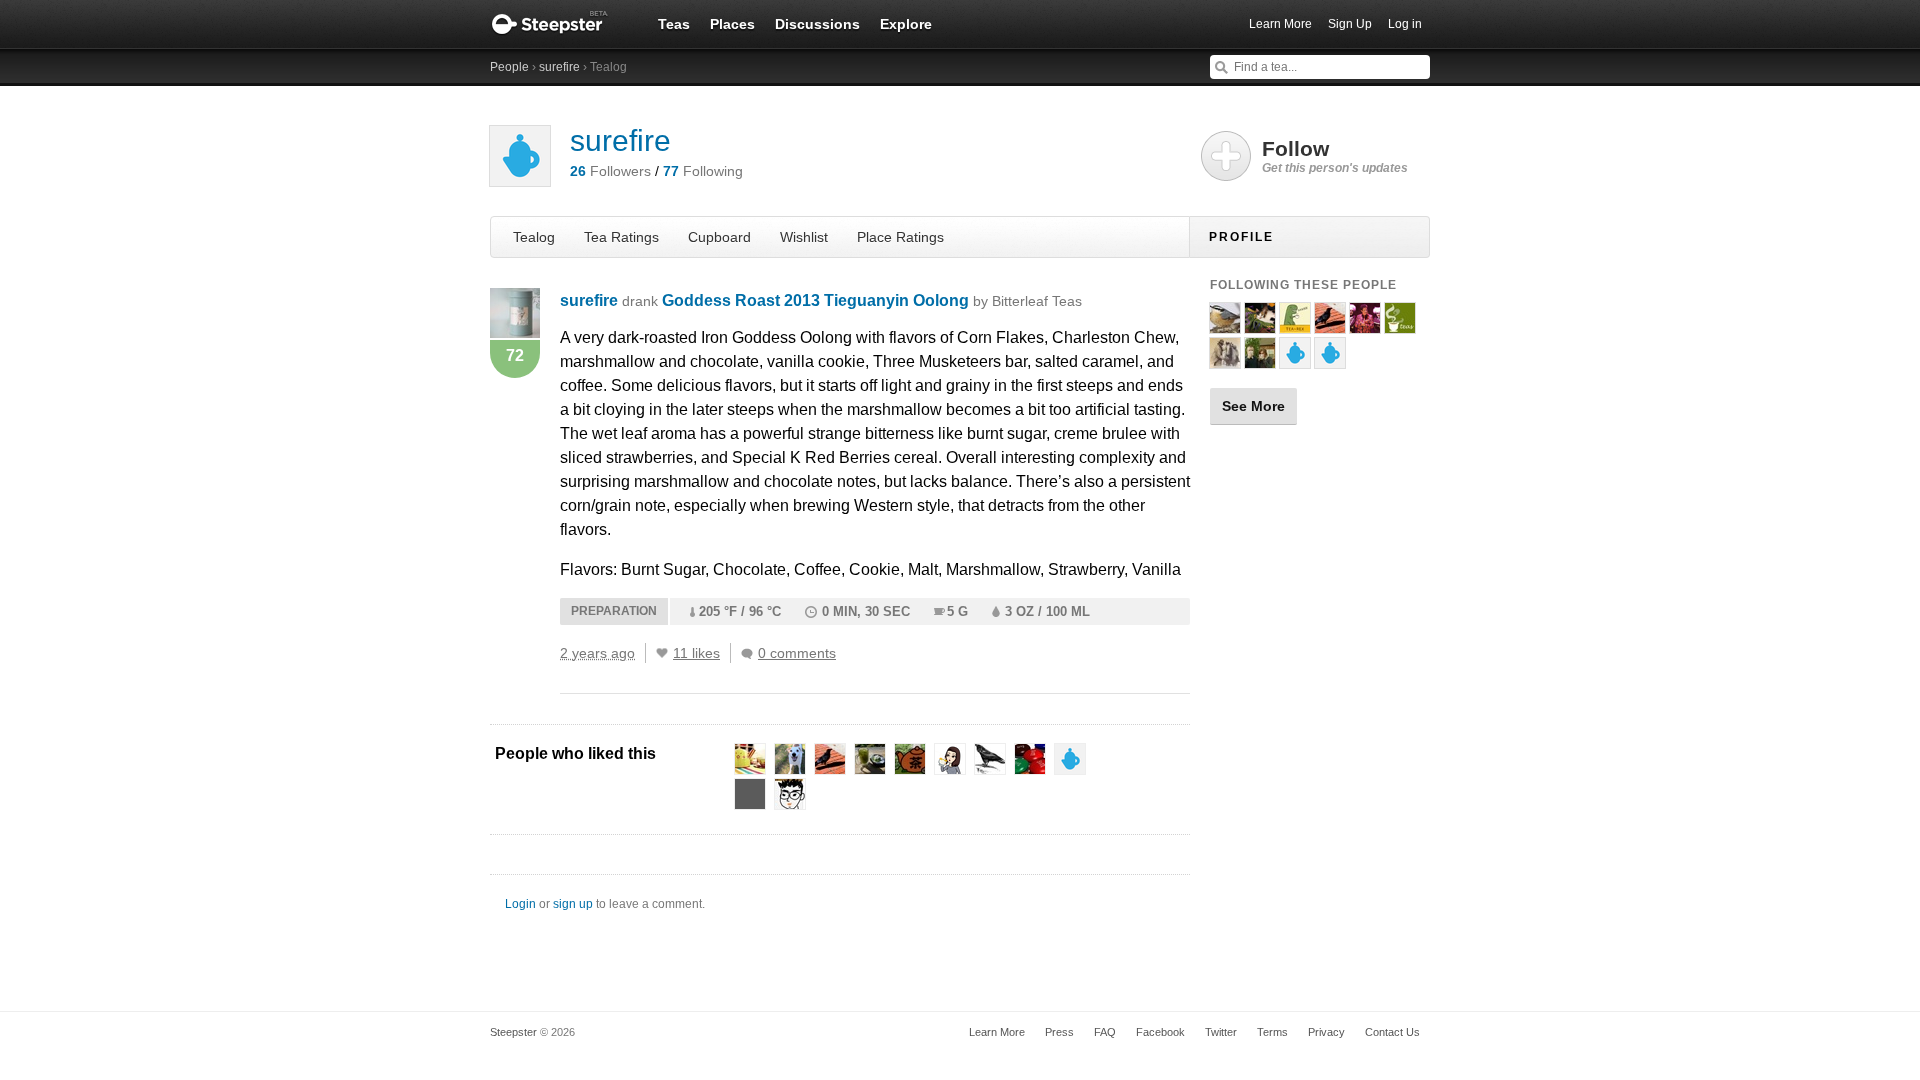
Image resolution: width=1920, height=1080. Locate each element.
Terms (1272, 1032)
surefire (559, 67)
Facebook (1160, 1032)
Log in (1405, 24)
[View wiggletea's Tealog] (1330, 360)
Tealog (534, 237)
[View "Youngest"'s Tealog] (1225, 360)
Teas (674, 24)
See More (1253, 406)
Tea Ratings (621, 237)
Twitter (1221, 1032)
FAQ (1105, 1032)
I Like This (662, 653)
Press (1059, 1032)
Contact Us (1392, 1032)
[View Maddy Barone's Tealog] (1260, 325)
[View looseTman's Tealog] (1225, 325)
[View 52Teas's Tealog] (1400, 325)
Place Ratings (900, 237)
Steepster (560, 24)
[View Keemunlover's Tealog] (1365, 325)
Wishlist (804, 237)
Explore (906, 24)
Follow (1335, 156)
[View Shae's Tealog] (1260, 360)
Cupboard (719, 237)
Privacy (1326, 1032)
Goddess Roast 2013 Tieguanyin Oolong (872, 300)
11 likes (696, 653)
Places (732, 24)
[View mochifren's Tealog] (1295, 360)
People (509, 67)
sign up (573, 904)
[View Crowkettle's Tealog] (1330, 325)
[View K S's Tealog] (1295, 325)
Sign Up (1350, 24)
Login (520, 904)
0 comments (797, 653)
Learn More (1280, 24)
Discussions (817, 24)
